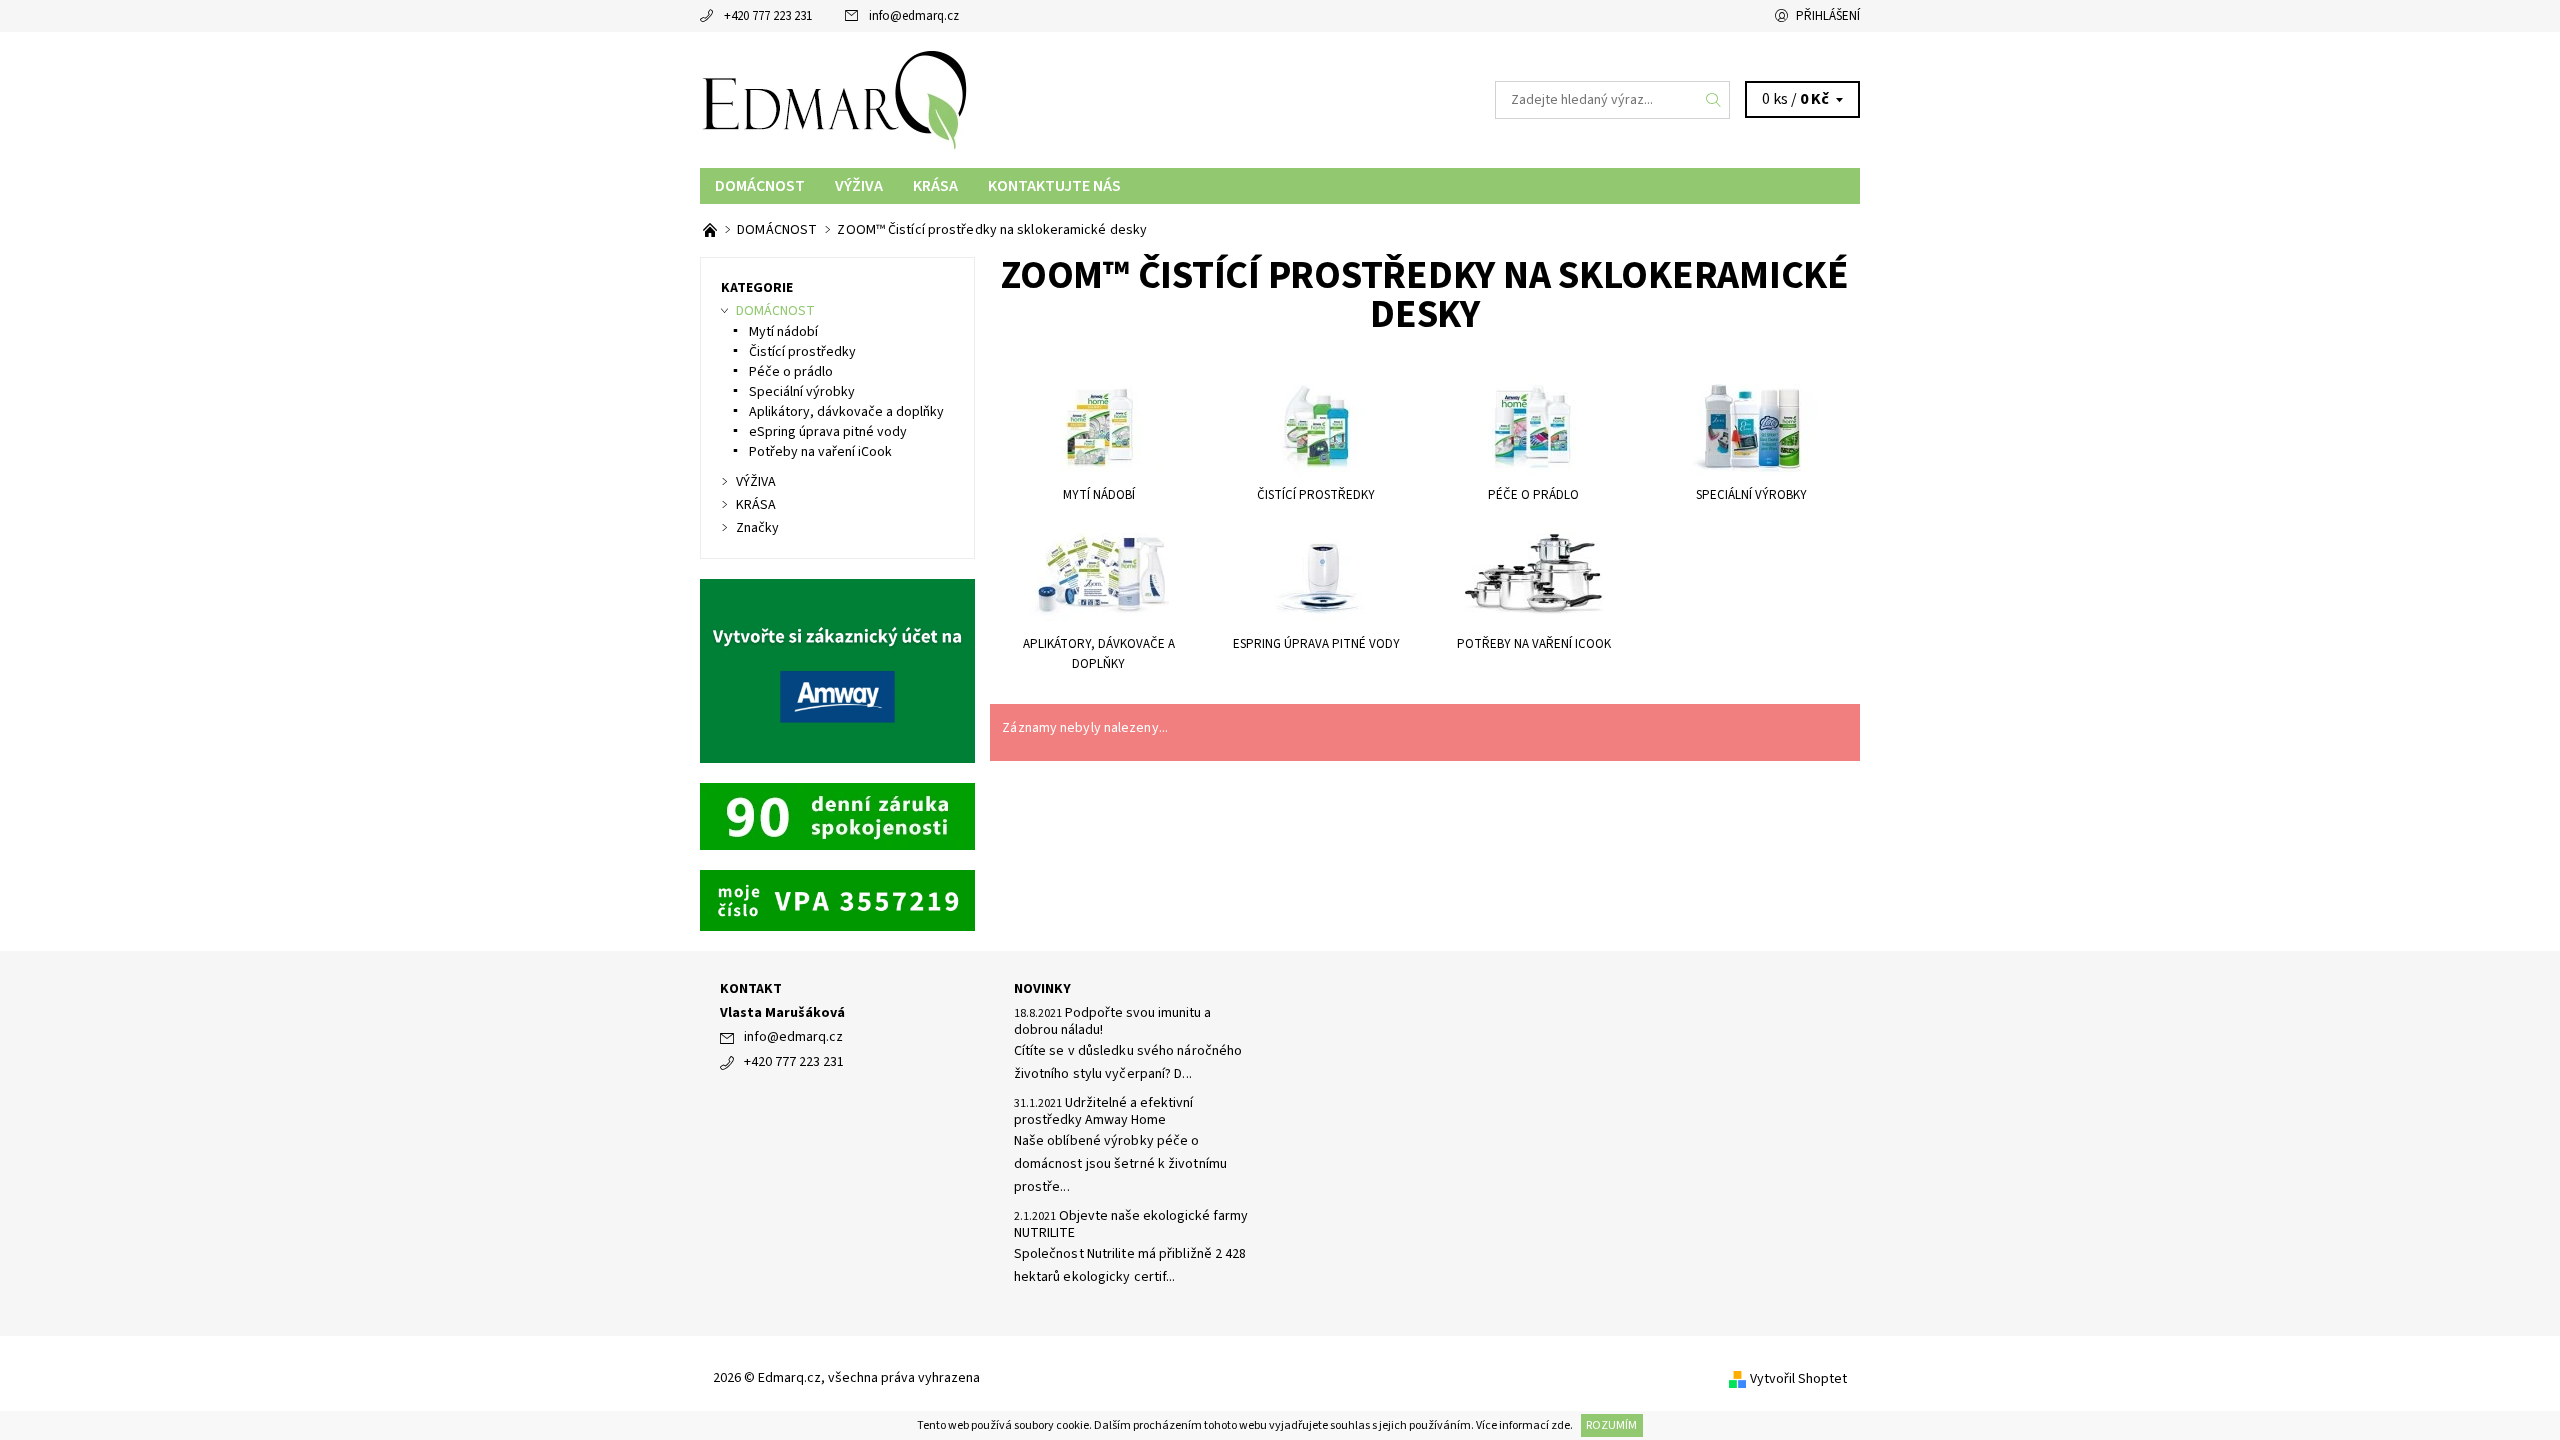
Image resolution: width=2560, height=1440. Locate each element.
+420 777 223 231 (768, 16)
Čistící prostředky (802, 352)
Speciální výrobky (802, 392)
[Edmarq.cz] (835, 99)
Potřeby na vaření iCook (820, 452)
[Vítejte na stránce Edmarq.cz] (711, 230)
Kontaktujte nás (1054, 186)
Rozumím (1611, 1425)
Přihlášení (1828, 16)
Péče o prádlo (791, 372)
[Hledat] (1714, 100)
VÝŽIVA (859, 186)
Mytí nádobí (783, 332)
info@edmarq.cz (914, 16)
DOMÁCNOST (760, 186)
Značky (757, 528)
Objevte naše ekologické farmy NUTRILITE (1131, 1225)
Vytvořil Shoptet (1798, 1379)
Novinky (1042, 989)
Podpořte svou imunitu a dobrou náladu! (1112, 1022)
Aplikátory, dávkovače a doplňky (846, 412)
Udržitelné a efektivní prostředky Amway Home (1103, 1112)
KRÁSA (935, 186)
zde (1560, 1425)
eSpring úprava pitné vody (828, 432)
